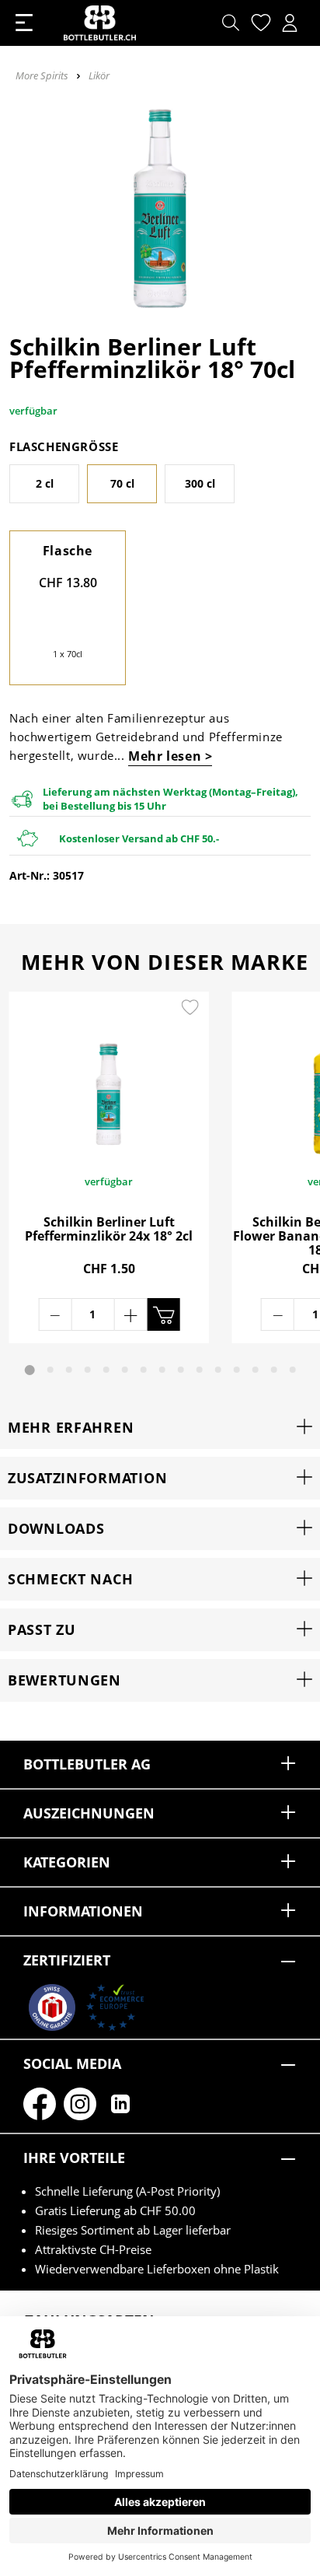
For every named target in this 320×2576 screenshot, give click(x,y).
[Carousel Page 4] (88, 1370)
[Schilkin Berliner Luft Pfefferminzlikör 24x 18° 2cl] (109, 1074)
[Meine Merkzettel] (259, 23)
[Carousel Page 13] (256, 1370)
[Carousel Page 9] (181, 1370)
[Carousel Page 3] (69, 1370)
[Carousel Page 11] (218, 1370)
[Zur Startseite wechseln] (100, 23)
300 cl (200, 483)
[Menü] (24, 23)
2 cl (45, 483)
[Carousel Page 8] (162, 1370)
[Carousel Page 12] (237, 1370)
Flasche (68, 551)
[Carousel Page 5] (106, 1370)
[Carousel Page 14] (274, 1370)
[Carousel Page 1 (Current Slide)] (30, 1370)
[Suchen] (231, 23)
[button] (160, 1428)
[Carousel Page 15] (293, 1370)
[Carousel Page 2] (50, 1370)
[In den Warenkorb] (163, 1314)
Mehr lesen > (170, 756)
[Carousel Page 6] (125, 1370)
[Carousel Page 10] (200, 1370)
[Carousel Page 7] (144, 1370)
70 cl (122, 483)
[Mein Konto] (290, 23)
